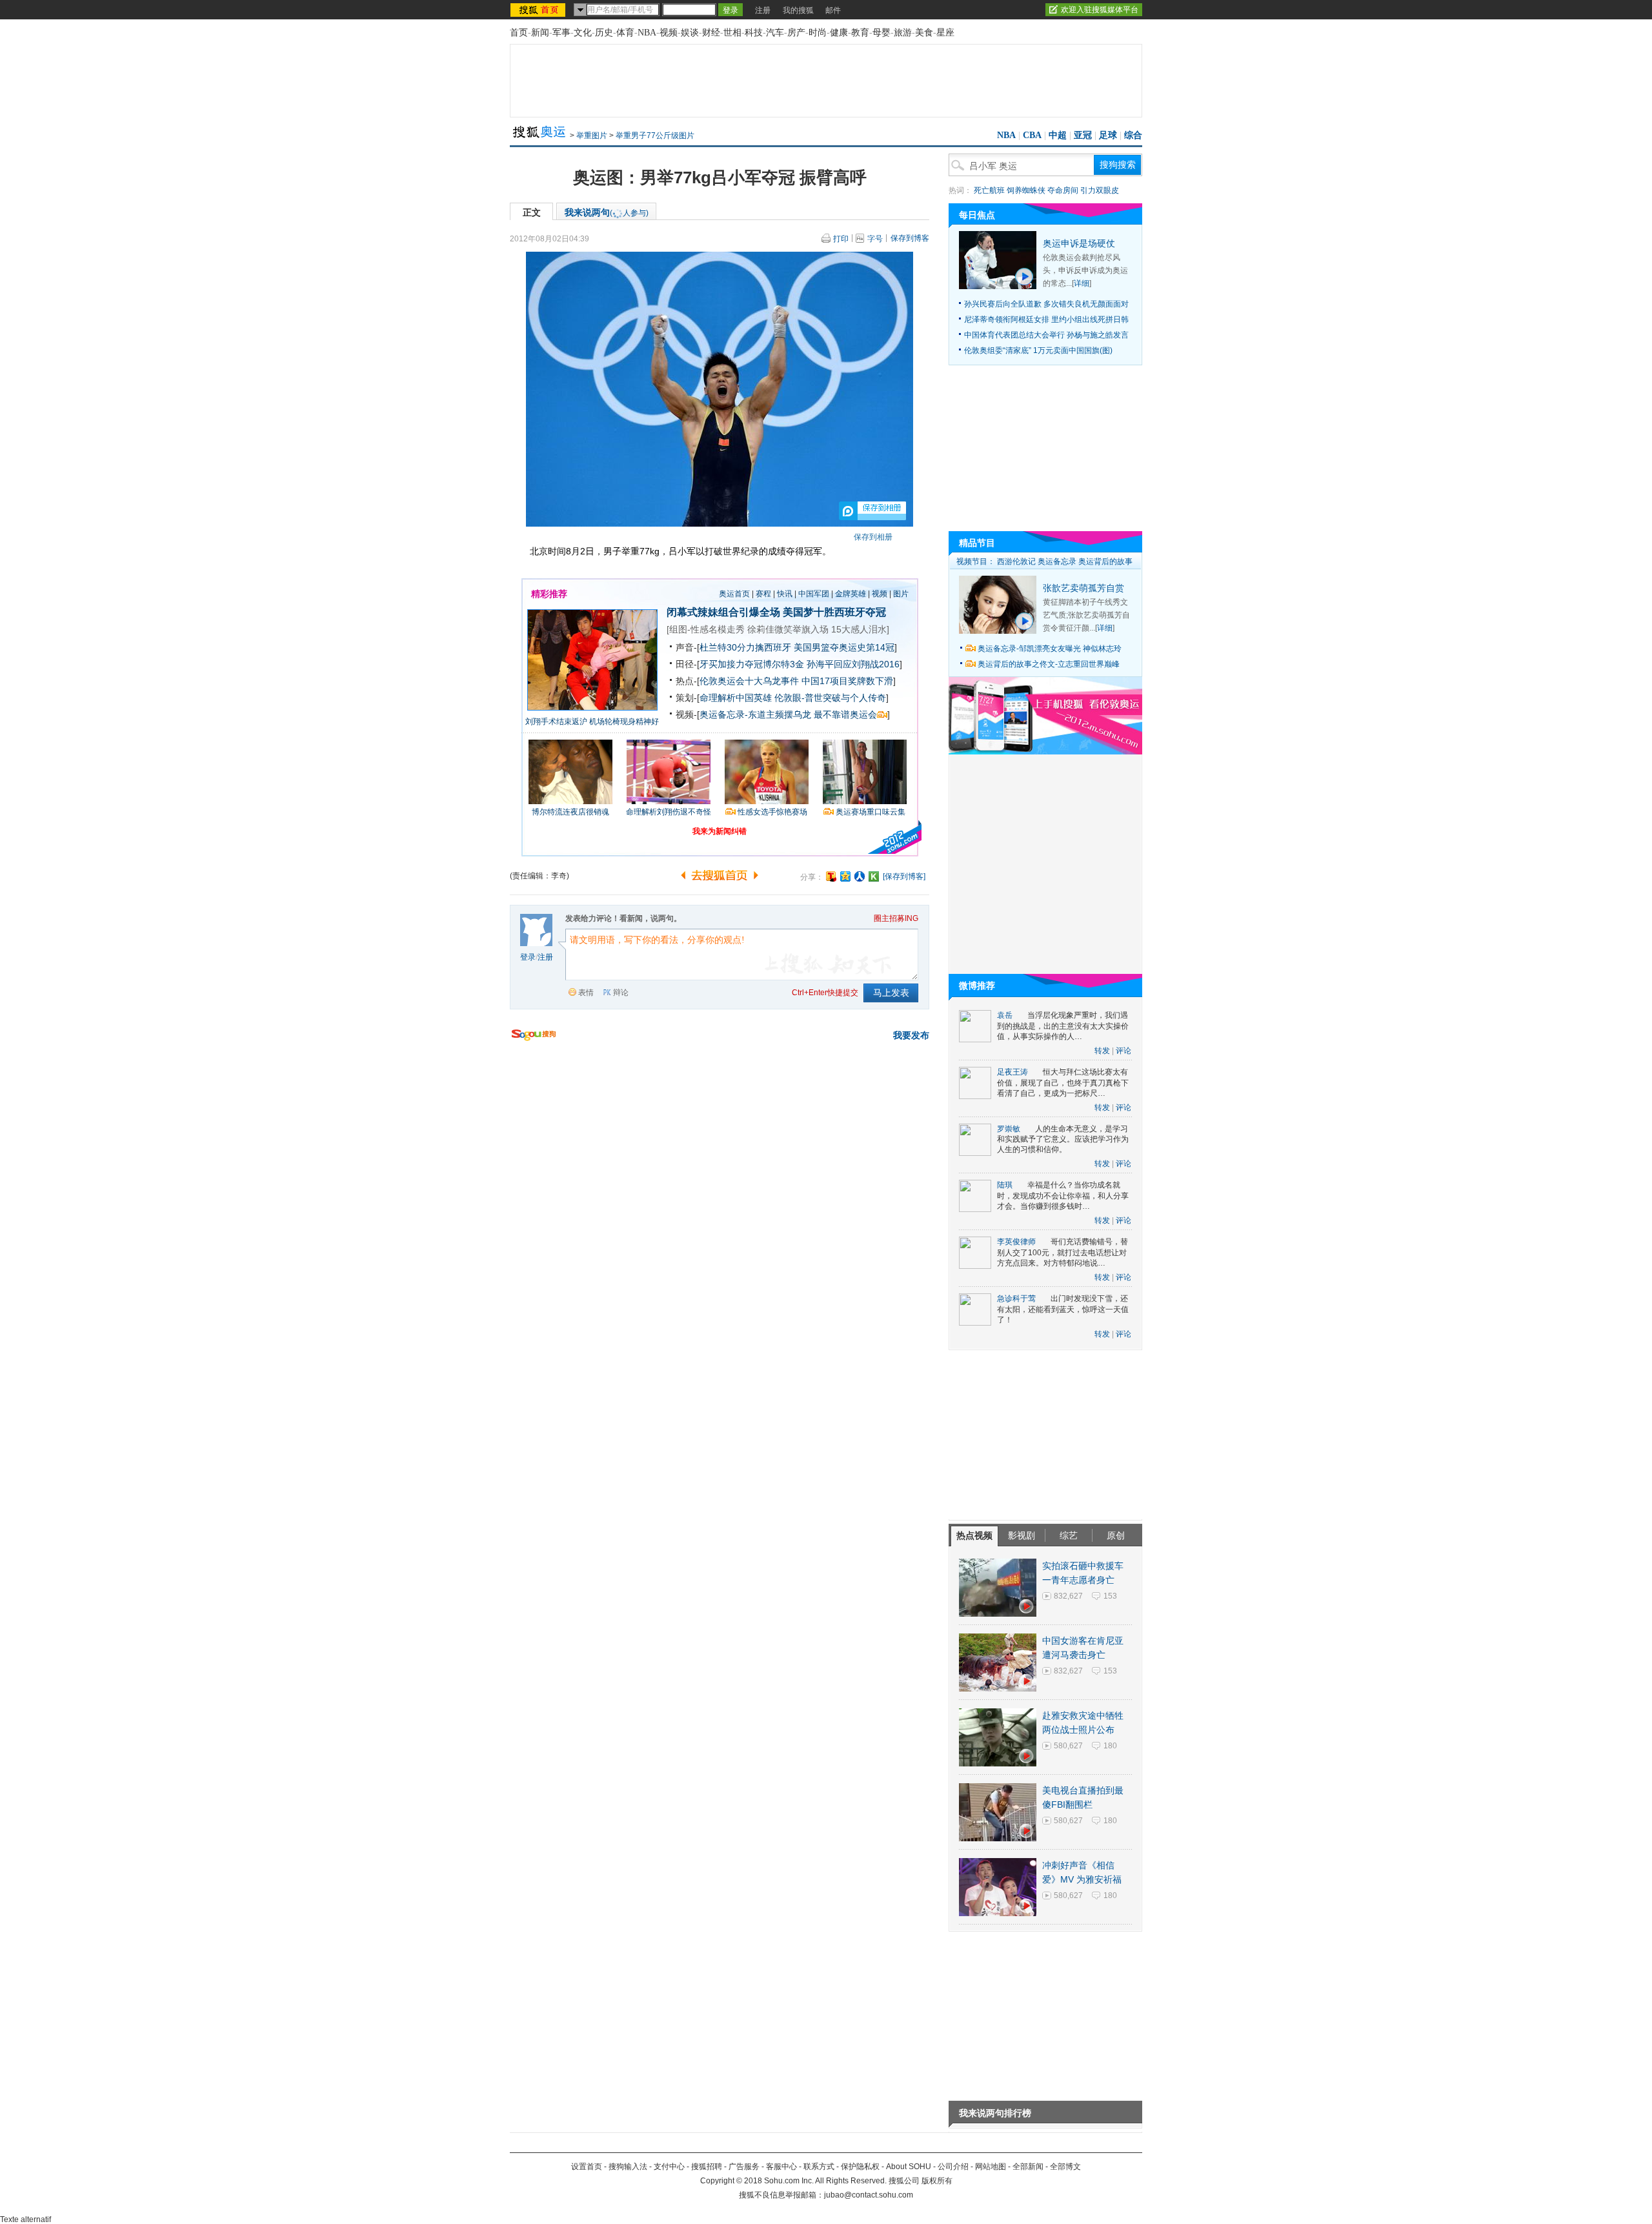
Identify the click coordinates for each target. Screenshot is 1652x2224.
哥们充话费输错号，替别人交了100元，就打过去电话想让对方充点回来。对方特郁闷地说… (1063, 1252)
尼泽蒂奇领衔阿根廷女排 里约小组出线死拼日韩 (1046, 319)
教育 (860, 33)
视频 (669, 33)
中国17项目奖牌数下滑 (847, 681)
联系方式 (819, 2167)
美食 (924, 33)
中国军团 (814, 594)
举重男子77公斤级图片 (655, 136)
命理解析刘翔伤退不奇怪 (669, 812)
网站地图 (991, 2167)
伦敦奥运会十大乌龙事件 (749, 681)
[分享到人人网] (860, 876)
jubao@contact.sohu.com (869, 2195)
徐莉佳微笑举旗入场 (788, 629)
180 (1110, 1746)
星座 (945, 33)
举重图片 (592, 136)
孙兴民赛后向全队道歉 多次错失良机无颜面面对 (1046, 304)
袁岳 (1005, 1015)
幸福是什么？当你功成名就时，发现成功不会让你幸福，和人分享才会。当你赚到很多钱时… (1063, 1196)
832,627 (1068, 1596)
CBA (1032, 135)
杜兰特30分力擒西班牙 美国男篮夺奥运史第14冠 (797, 647)
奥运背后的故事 (1105, 561)
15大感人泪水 (859, 629)
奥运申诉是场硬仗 (1079, 243)
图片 (901, 594)
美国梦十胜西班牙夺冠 (834, 612)
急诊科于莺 (1016, 1299)
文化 (583, 33)
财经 (711, 33)
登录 (528, 957)
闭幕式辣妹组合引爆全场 (723, 612)
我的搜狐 (798, 10)
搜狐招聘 (707, 2167)
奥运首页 (734, 594)
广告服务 (744, 2167)
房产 (796, 33)
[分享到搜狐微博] (831, 876)
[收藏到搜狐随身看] (874, 876)
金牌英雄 (851, 594)
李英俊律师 (1016, 1242)
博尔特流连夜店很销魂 (570, 812)
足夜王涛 (1012, 1072)
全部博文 (1065, 2167)
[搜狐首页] (539, 10)
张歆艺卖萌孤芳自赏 (1083, 588)
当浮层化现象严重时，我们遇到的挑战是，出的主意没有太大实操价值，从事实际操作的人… (1063, 1026)
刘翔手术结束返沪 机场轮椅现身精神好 (592, 722)
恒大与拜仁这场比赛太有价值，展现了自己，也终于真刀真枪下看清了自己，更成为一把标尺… (1063, 1083)
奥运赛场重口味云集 (871, 812)
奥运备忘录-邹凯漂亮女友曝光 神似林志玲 (1050, 649)
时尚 (818, 33)
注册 (763, 10)
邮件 (833, 10)
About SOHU (909, 2167)
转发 (1102, 1051)
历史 (604, 33)
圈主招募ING (896, 918)
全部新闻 (1028, 2167)
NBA (647, 33)
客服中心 (781, 2167)
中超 (1058, 135)
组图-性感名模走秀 (707, 629)
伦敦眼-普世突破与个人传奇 (830, 698)
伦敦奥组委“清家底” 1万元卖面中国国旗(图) (1038, 350)
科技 (754, 33)
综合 (1133, 135)
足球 (1108, 135)
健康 (839, 33)
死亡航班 (989, 190)
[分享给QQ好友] (845, 876)
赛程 (763, 594)
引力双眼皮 (1100, 190)
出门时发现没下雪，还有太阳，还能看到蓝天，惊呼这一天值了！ (1063, 1309)
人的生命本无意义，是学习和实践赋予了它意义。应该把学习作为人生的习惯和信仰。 (1063, 1139)
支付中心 (669, 2167)
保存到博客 (910, 238)
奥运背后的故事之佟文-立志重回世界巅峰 (1049, 664)
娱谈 (690, 33)
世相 (732, 33)
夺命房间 (1063, 190)
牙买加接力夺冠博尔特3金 (752, 664)
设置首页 (587, 2167)
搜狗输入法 (628, 2167)
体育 (625, 33)
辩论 (621, 993)
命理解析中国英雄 (736, 698)
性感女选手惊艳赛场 (772, 812)
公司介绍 (953, 2167)
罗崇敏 (1009, 1129)
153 (1110, 1596)
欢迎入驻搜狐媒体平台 (1100, 10)
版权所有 (937, 2181)
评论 (1123, 1051)
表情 (586, 993)
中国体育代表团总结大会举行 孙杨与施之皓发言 (1046, 335)
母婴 (881, 33)
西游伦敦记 (1016, 561)
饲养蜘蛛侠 (1026, 190)
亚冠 (1083, 135)
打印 (841, 239)
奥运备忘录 (1057, 561)
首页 (519, 33)
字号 (875, 239)
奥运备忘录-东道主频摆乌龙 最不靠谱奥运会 (788, 714)
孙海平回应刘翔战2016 (853, 664)
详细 (1082, 283)
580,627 (1068, 1746)
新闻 (540, 33)
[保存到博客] (904, 876)
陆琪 (1005, 1185)
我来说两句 (607, 212)
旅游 (903, 33)
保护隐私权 (860, 2167)
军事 (561, 33)
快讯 (785, 594)
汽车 (775, 33)
